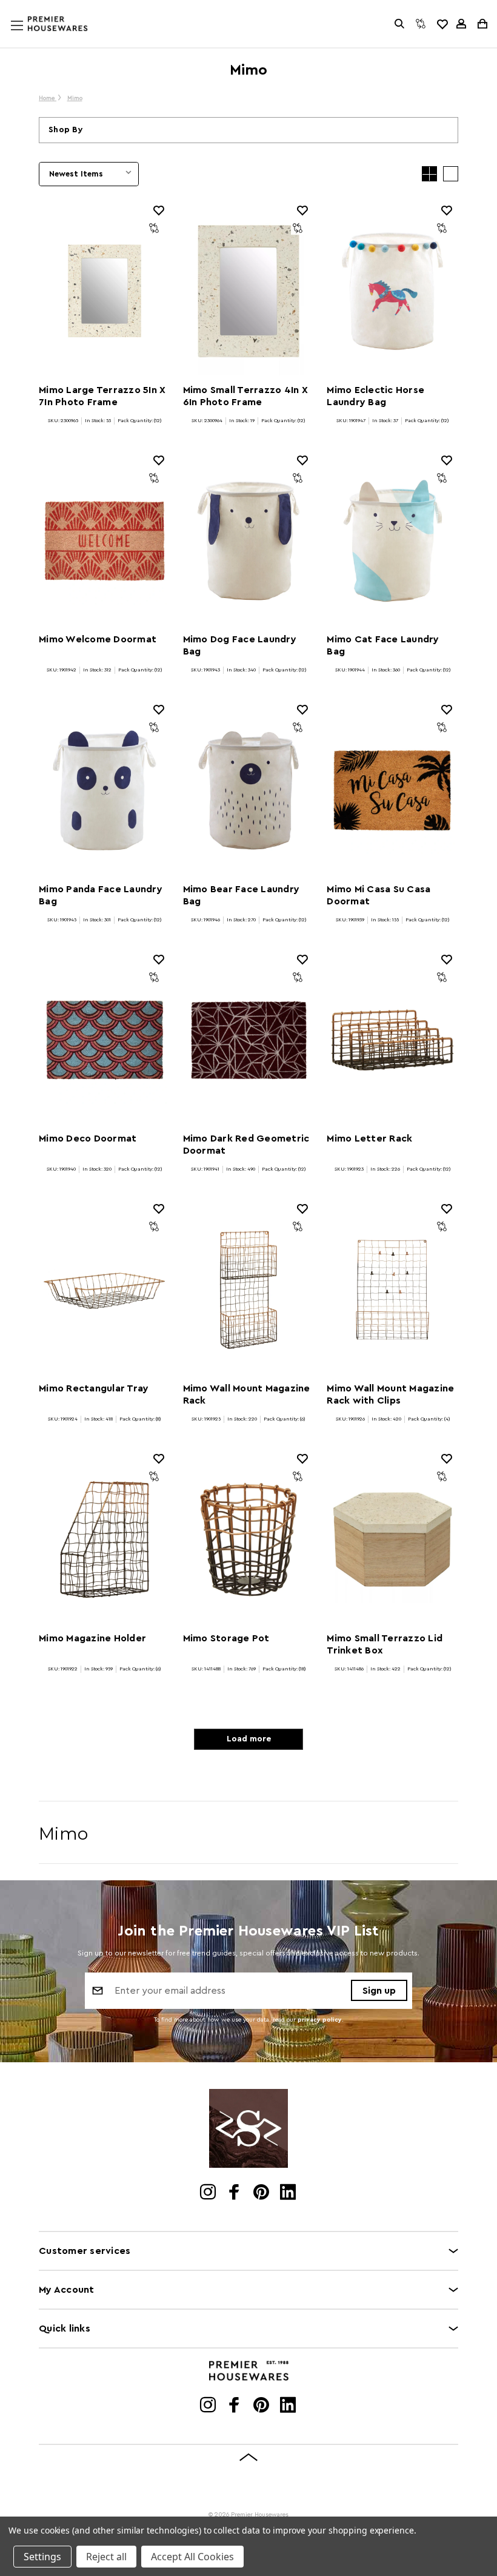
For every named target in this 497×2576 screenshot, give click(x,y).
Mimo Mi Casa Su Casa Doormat (379, 895)
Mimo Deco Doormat (88, 1138)
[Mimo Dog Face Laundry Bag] (249, 541)
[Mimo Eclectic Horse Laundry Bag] (392, 291)
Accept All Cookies (192, 2557)
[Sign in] (461, 24)
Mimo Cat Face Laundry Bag (383, 645)
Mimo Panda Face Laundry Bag (101, 895)
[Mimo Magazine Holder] (105, 1539)
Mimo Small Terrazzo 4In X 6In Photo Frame (245, 396)
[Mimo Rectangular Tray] (105, 1290)
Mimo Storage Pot (226, 1638)
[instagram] (209, 2193)
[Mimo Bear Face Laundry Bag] (249, 790)
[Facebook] (235, 2193)
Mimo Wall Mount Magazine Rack (247, 1394)
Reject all (106, 2557)
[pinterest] (262, 2193)
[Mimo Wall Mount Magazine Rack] (249, 1290)
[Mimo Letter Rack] (392, 1040)
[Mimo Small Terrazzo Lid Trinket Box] (392, 1539)
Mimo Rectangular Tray (94, 1388)
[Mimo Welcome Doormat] (105, 541)
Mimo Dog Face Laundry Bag (240, 645)
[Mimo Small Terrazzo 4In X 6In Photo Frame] (249, 291)
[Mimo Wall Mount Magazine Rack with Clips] (392, 1290)
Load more (249, 1739)
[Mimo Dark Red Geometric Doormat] (249, 1040)
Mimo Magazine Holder (92, 1638)
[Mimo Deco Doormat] (105, 1040)
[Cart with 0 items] (482, 24)
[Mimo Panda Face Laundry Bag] (105, 790)
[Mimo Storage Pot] (249, 1539)
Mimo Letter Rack (369, 1138)
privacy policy (320, 2020)
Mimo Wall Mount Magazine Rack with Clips (390, 1394)
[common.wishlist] (442, 24)
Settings (42, 2557)
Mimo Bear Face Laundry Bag (242, 895)
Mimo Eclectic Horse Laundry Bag (375, 396)
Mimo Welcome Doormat (98, 639)
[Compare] (421, 24)
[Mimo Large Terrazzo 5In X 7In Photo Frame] (105, 291)
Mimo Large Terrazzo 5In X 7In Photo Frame (102, 396)
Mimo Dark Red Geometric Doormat (246, 1145)
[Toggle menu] (28, 37)
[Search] (399, 24)
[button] (248, 130)
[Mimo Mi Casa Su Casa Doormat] (392, 790)
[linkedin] (289, 2193)
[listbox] (89, 174)
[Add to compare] (154, 228)
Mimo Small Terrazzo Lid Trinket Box (385, 1644)
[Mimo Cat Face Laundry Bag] (392, 541)
